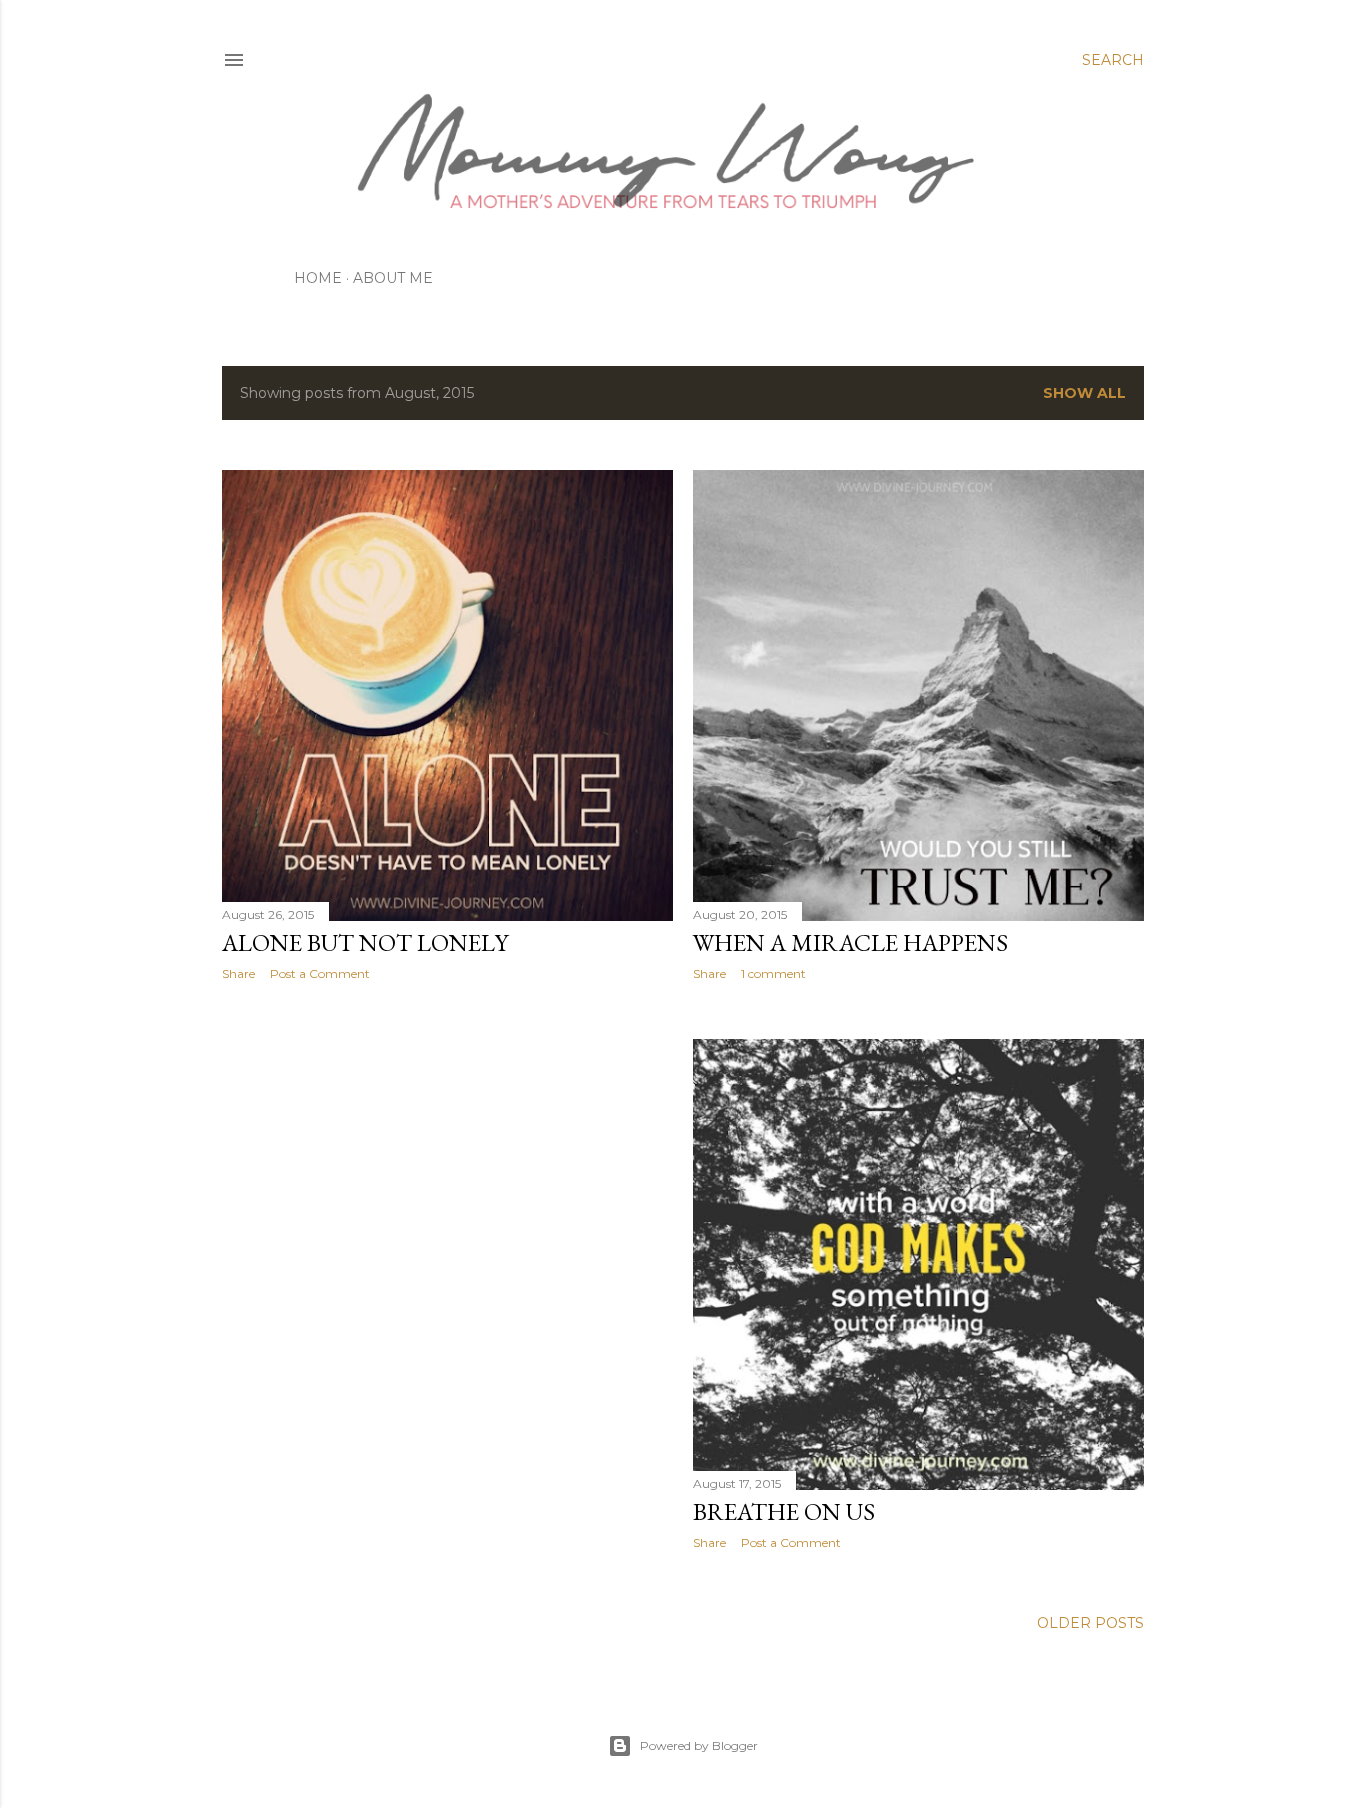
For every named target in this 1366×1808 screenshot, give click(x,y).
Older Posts (1090, 1623)
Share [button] (238, 973)
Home (318, 278)
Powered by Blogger (699, 1745)
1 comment (773, 973)
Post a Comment (320, 973)
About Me (393, 278)
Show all (1084, 393)
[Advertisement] (447, 1171)
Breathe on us (784, 1511)
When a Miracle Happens (850, 942)
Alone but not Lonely (365, 942)
